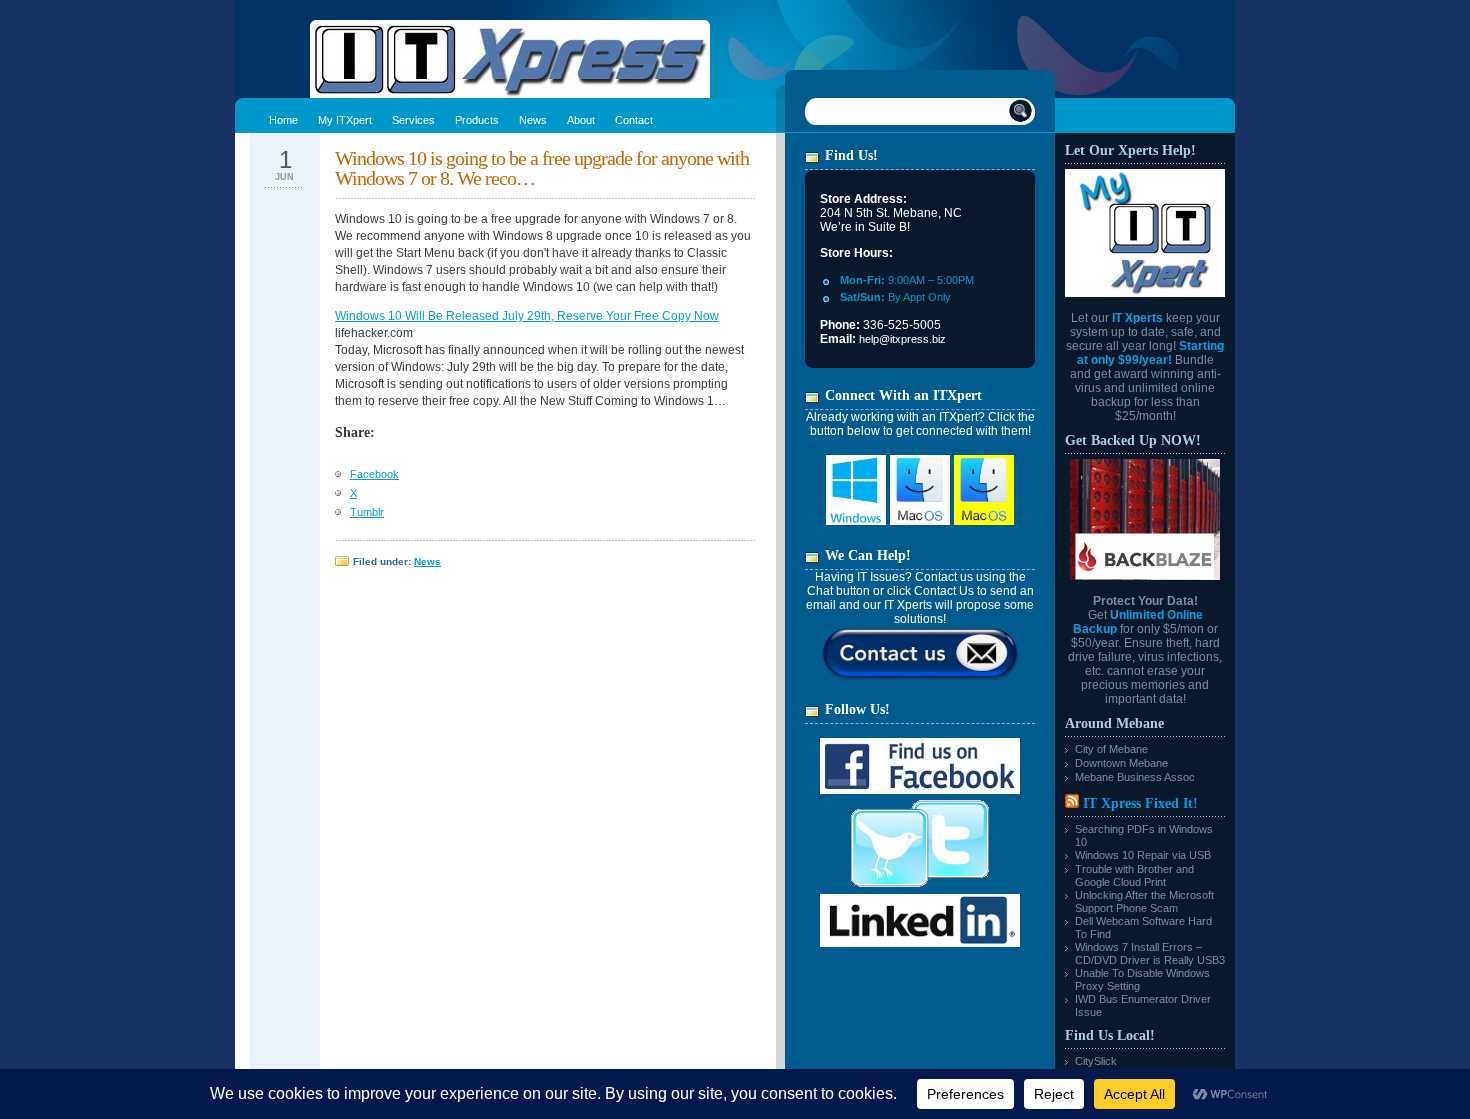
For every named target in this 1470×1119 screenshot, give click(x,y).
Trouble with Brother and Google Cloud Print (1134, 875)
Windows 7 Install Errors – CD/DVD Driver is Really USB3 (1150, 953)
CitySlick (1096, 1061)
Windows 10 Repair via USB (1143, 855)
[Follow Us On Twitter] (920, 890)
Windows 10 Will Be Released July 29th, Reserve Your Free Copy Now (527, 316)
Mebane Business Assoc (1135, 777)
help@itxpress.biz (902, 339)
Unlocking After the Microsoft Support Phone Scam (1144, 901)
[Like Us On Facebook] (920, 790)
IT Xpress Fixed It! (1140, 803)
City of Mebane (1111, 749)
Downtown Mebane (1121, 763)
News (427, 561)
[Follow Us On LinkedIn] (920, 943)
